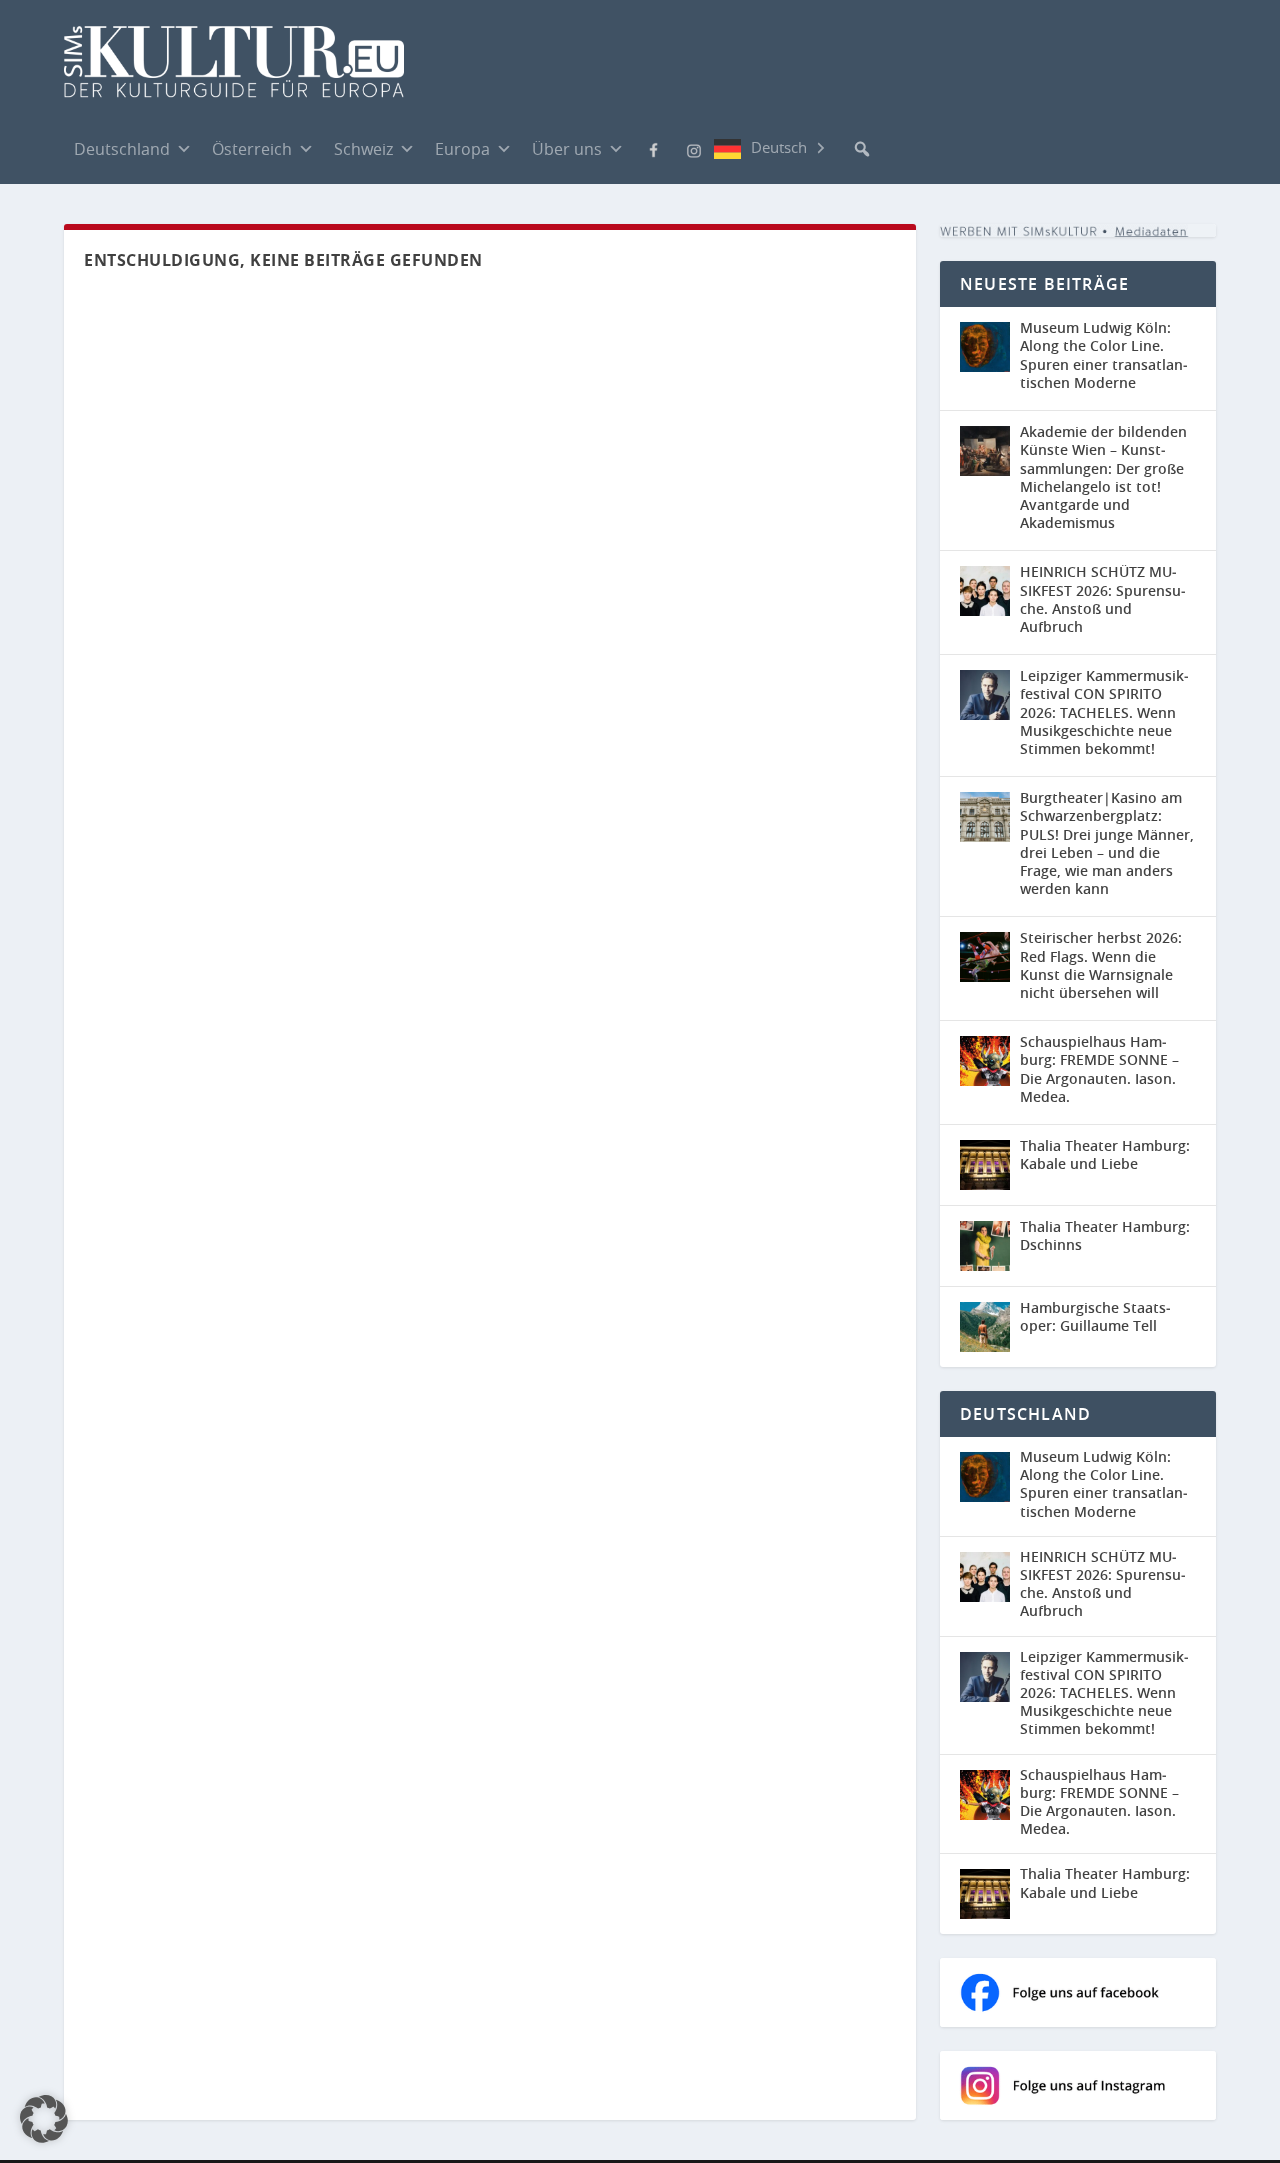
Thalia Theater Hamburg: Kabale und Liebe (1105, 1154)
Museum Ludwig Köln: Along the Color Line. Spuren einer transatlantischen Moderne (1104, 355)
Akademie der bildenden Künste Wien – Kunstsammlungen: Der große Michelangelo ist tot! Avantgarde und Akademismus (1103, 477)
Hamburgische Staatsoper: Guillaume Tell (1095, 1316)
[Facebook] (654, 148)
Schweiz (363, 149)
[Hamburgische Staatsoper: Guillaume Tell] (985, 1327)
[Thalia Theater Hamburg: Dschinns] (985, 1246)
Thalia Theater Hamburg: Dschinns (1105, 1235)
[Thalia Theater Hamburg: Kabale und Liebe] (985, 1165)
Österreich (252, 149)
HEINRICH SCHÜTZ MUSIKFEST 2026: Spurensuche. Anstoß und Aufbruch (1103, 599)
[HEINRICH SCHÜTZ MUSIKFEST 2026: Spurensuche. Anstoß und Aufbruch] (985, 591)
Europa (462, 149)
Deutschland (122, 149)
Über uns (567, 149)
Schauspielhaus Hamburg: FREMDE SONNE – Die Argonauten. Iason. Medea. (1099, 1069)
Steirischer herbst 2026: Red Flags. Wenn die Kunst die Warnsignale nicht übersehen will (1101, 965)
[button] (862, 149)
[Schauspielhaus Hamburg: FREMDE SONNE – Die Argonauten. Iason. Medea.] (985, 1061)
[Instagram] (694, 149)
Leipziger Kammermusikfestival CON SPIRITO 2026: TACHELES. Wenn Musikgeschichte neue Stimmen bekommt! (1104, 712)
